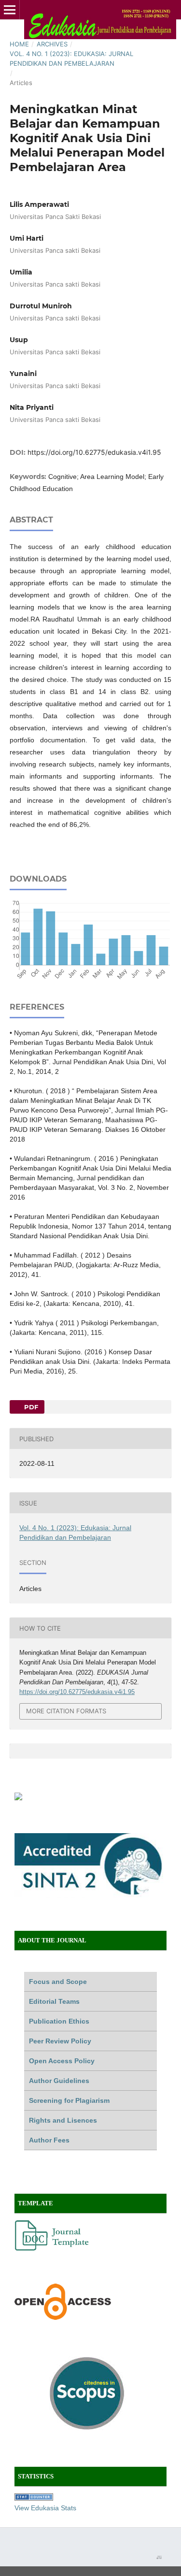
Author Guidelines (59, 2081)
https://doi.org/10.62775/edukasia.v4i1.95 (94, 452)
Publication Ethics (59, 2021)
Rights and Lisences (63, 2120)
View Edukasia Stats (45, 2508)
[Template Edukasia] (53, 2248)
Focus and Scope (58, 1982)
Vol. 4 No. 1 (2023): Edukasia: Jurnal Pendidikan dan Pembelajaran (71, 58)
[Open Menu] (10, 10)
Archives (52, 44)
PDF (30, 1407)
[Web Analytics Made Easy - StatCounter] (34, 2498)
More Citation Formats (66, 1711)
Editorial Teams (54, 2001)
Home (19, 44)
